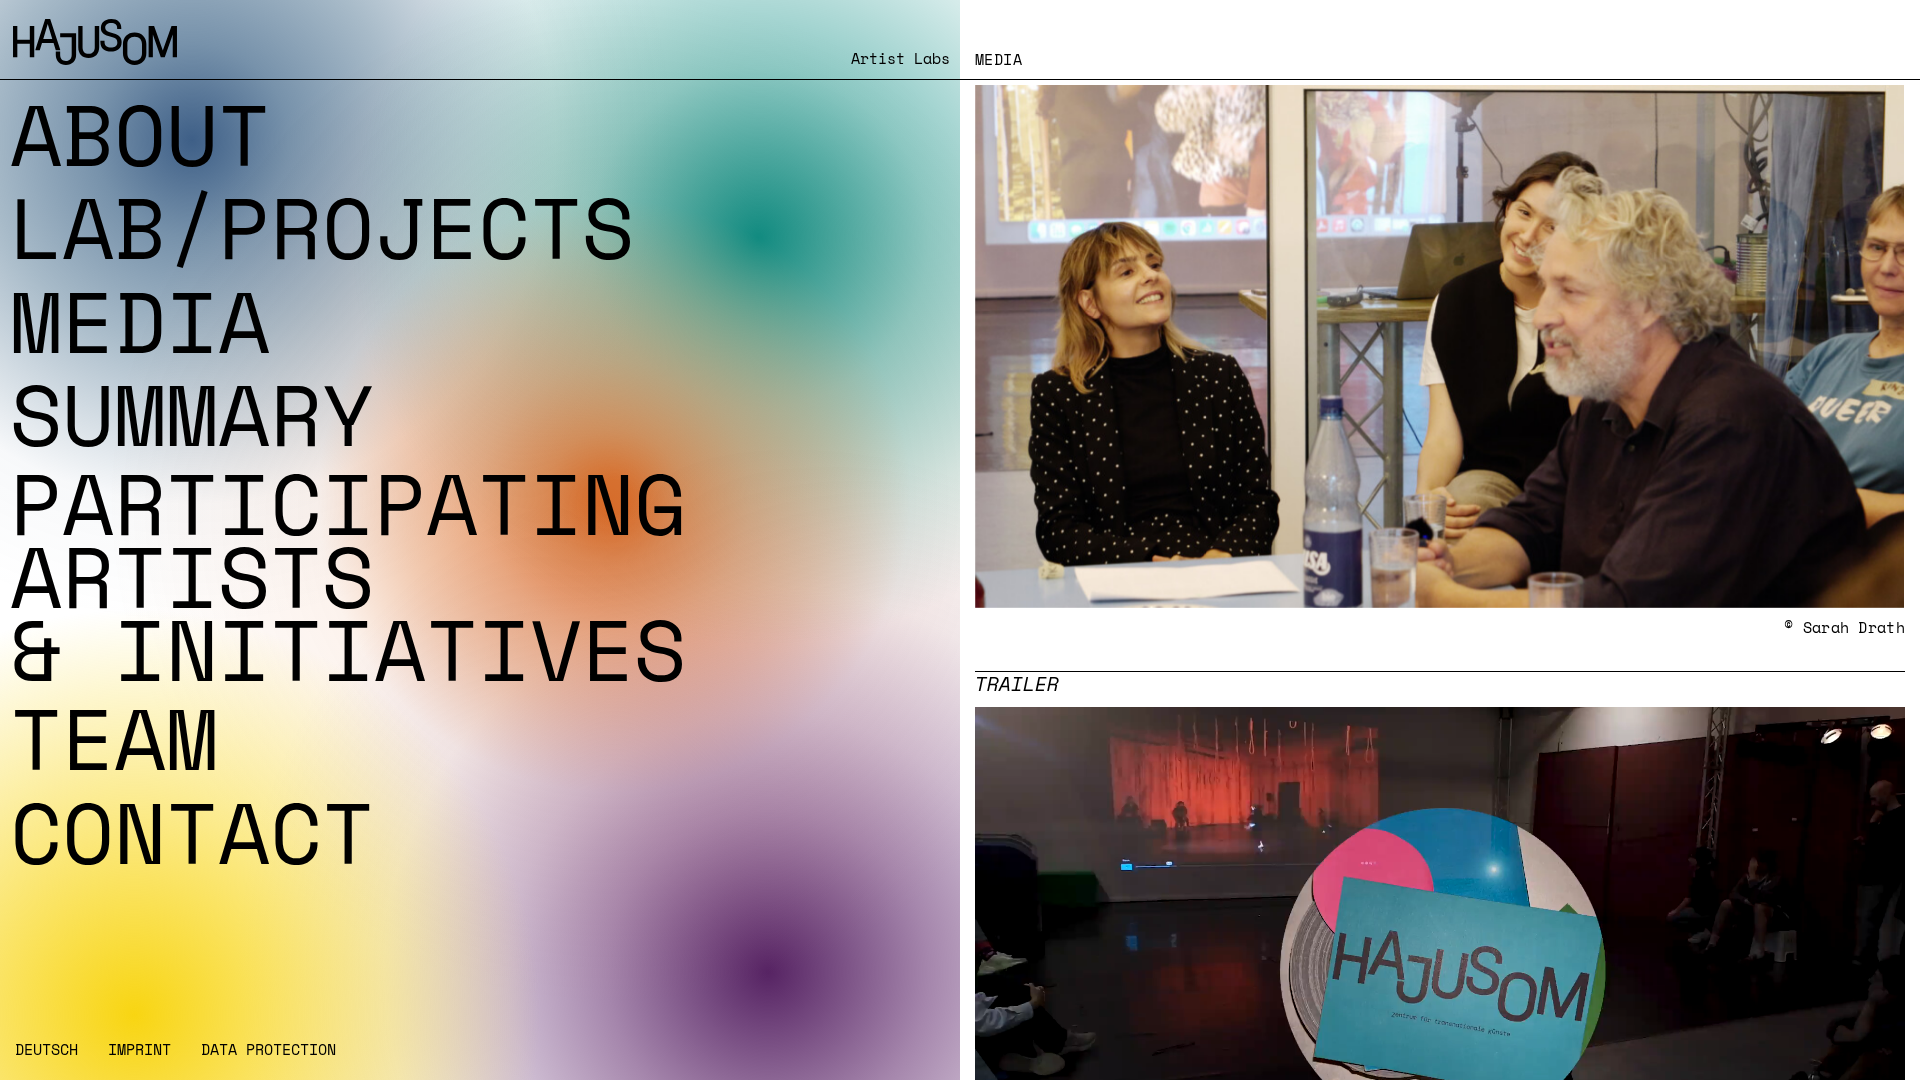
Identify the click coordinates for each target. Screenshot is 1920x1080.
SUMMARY (192, 414)
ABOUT (140, 134)
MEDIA (140, 321)
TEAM (114, 738)
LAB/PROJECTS (322, 227)
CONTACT (192, 832)
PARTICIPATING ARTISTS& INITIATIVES (348, 576)
